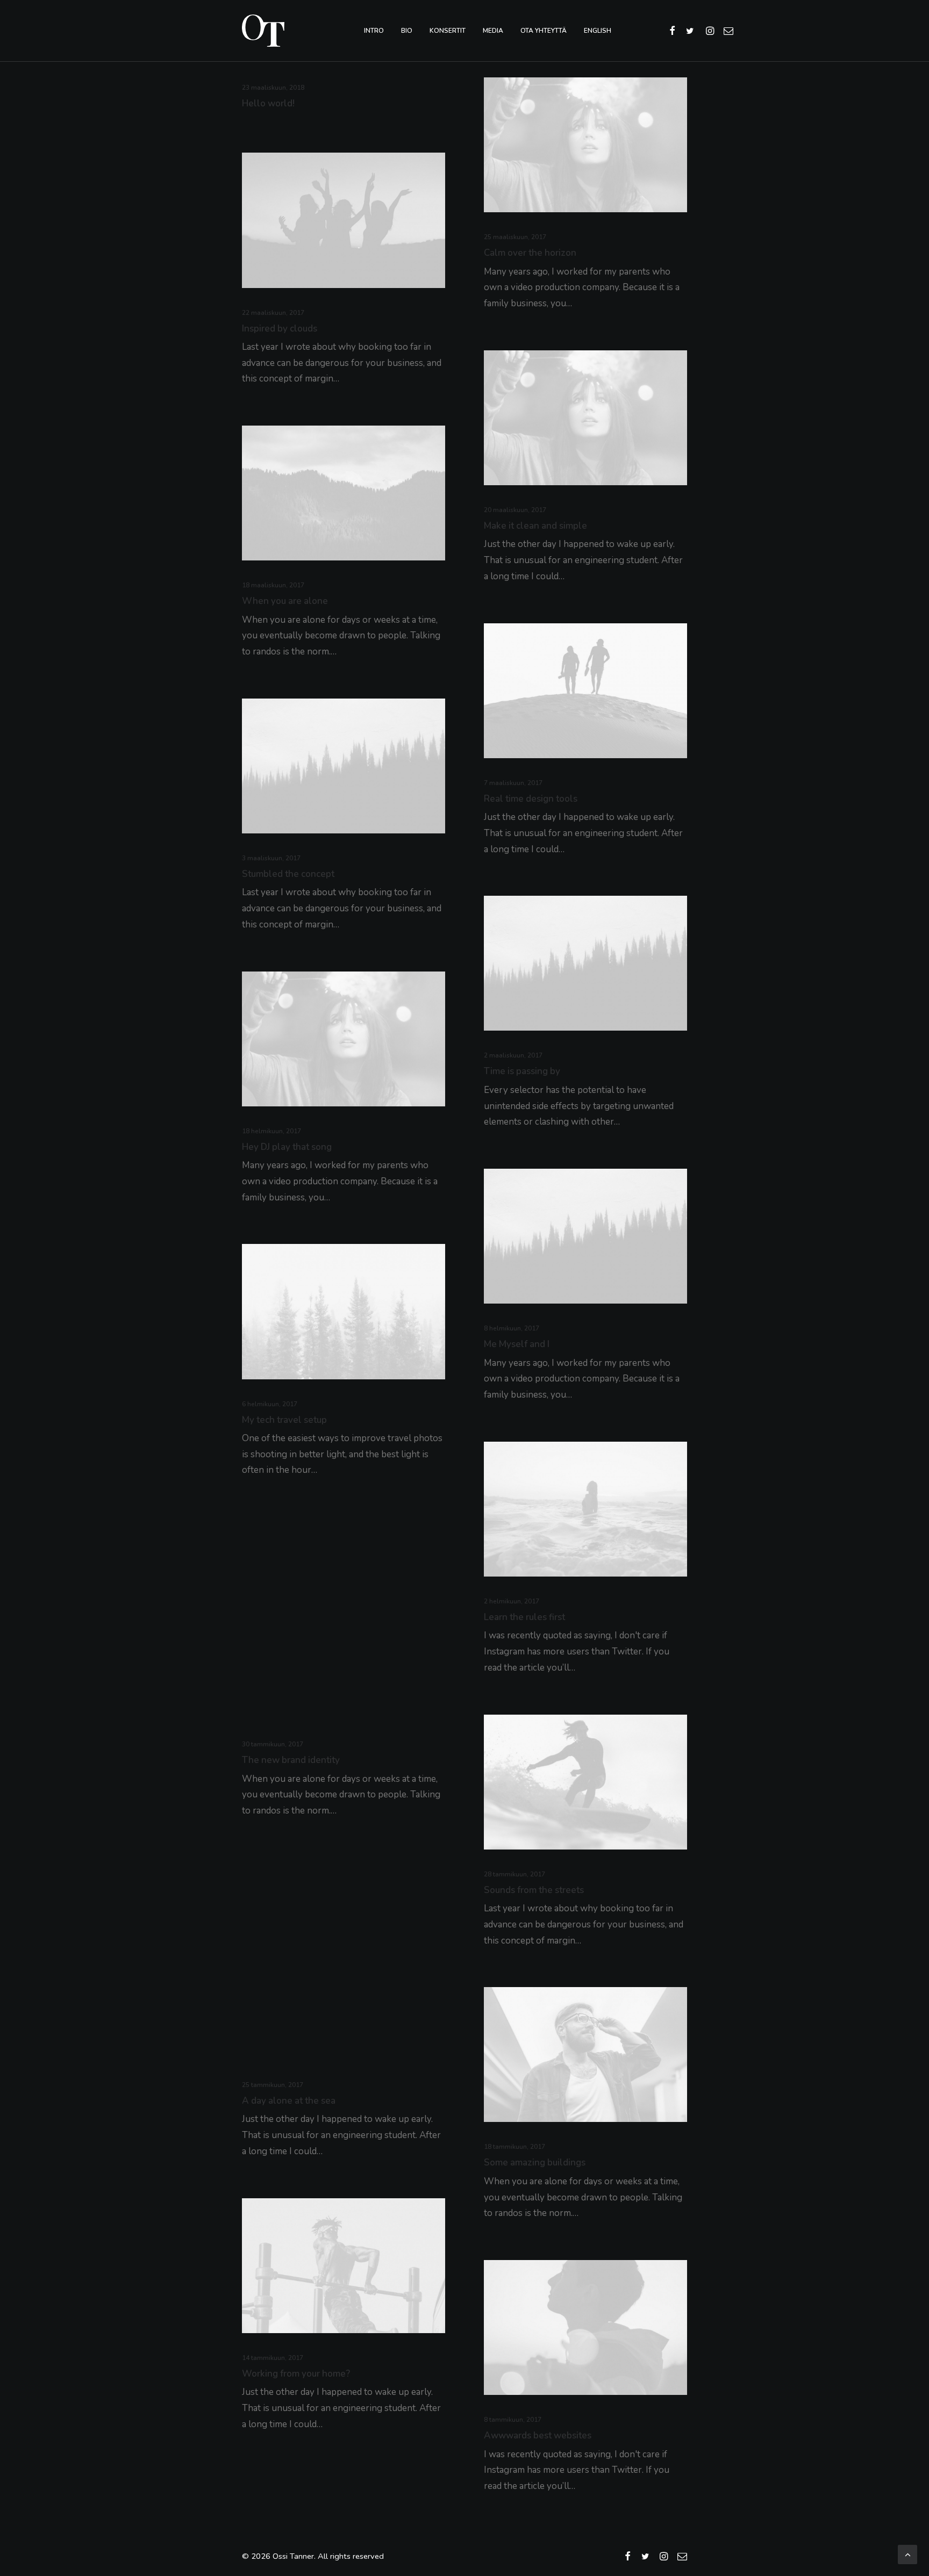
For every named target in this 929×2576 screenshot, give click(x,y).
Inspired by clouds (280, 329)
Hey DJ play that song (287, 1147)
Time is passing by (522, 1071)
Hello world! (268, 103)
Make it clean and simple (535, 526)
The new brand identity (291, 1760)
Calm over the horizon (530, 253)
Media (493, 31)
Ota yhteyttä (544, 31)
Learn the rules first (524, 1617)
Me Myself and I (517, 1344)
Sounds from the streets (534, 1890)
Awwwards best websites (538, 2435)
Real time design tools (531, 799)
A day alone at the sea (289, 2101)
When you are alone (285, 601)
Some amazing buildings (535, 2163)
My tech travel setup (284, 1420)
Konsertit (448, 31)
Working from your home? (296, 2374)
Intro (374, 31)
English (598, 31)
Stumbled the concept (288, 874)
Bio (407, 31)
